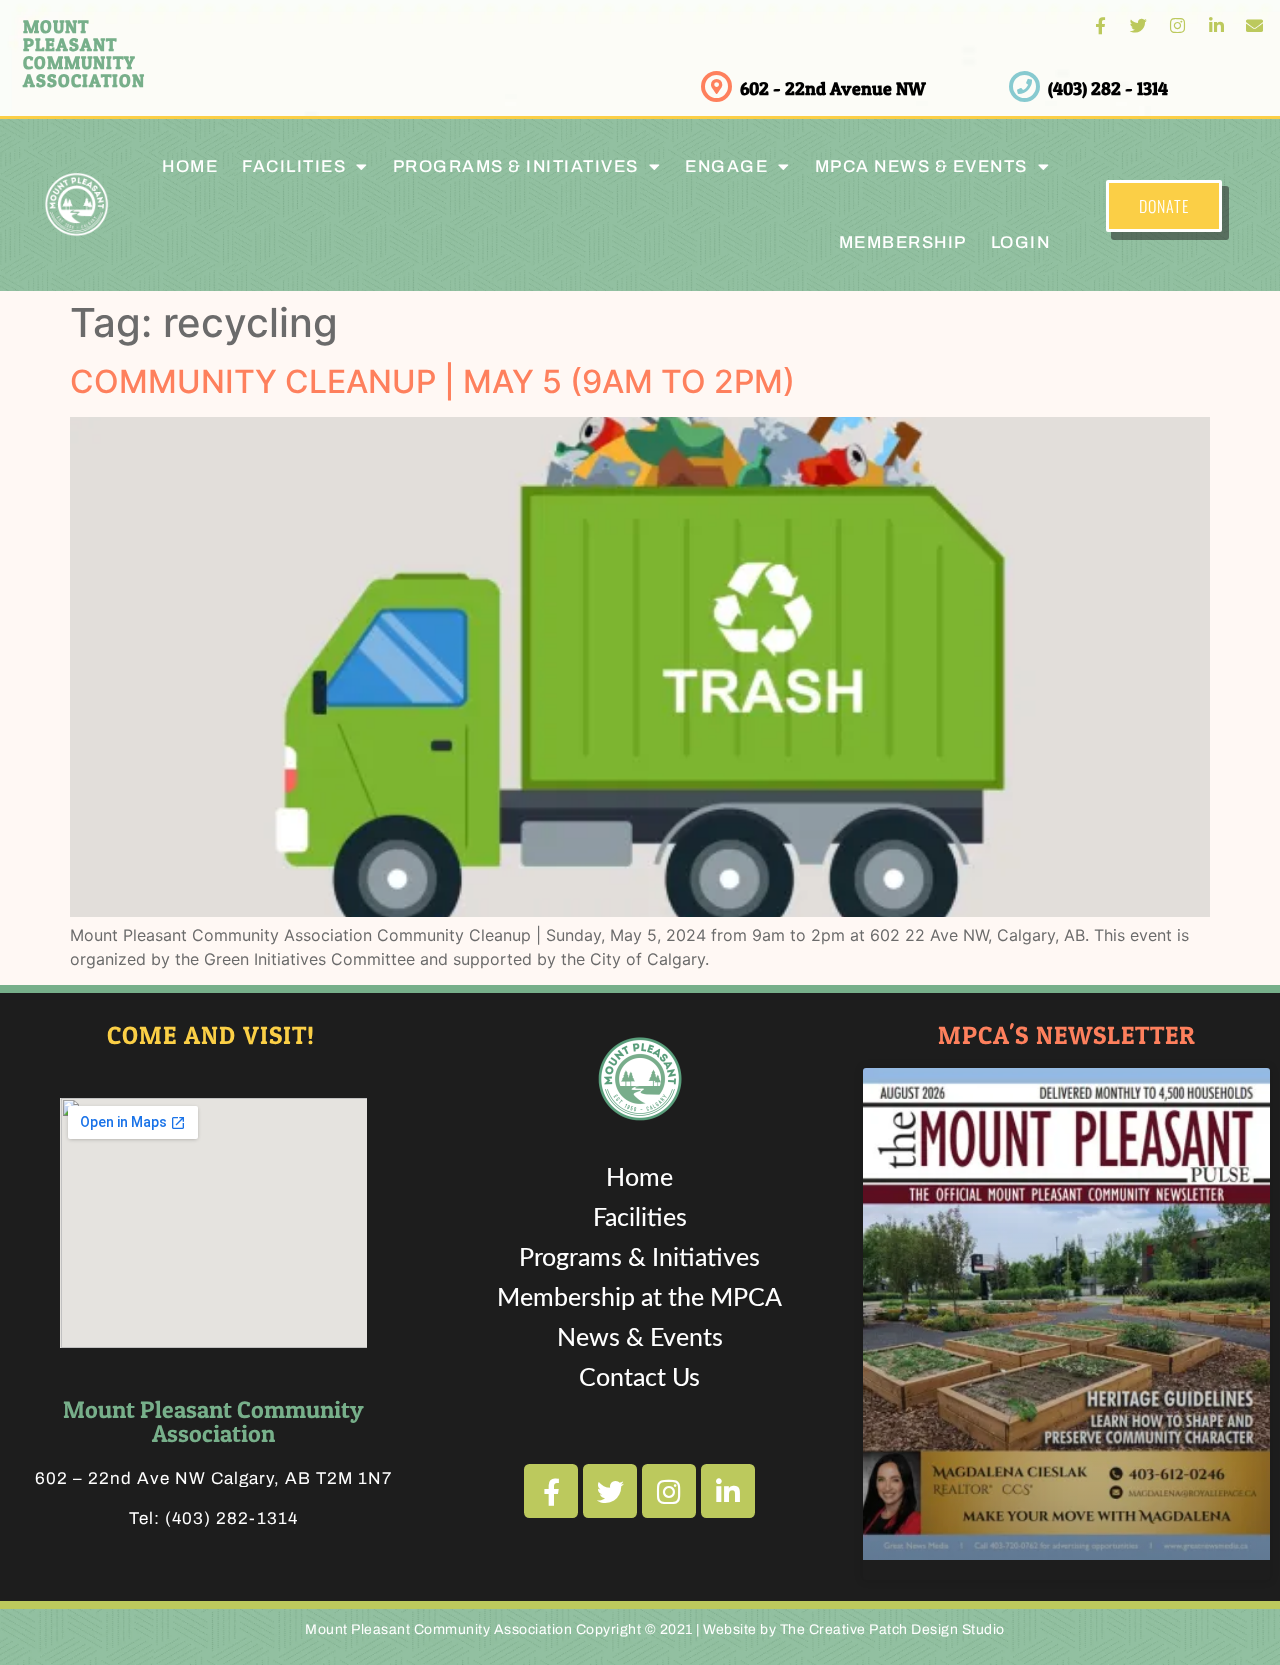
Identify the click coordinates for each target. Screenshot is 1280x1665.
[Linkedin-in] (1216, 25)
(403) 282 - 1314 (1108, 88)
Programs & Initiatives (516, 166)
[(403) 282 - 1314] (1024, 86)
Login (1021, 242)
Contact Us (639, 1378)
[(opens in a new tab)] (1066, 1314)
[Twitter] (1139, 25)
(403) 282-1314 (231, 1518)
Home (190, 166)
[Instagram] (1177, 25)
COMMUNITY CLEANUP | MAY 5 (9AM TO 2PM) (432, 381)
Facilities (640, 1218)
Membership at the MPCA (639, 1298)
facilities (294, 166)
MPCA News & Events (921, 166)
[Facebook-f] (1100, 25)
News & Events (640, 1338)
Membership (903, 242)
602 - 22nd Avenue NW (833, 88)
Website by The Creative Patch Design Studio (854, 1629)
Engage (726, 166)
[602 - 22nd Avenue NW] (716, 86)
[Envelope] (1254, 25)
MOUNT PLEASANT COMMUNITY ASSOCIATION (84, 53)
